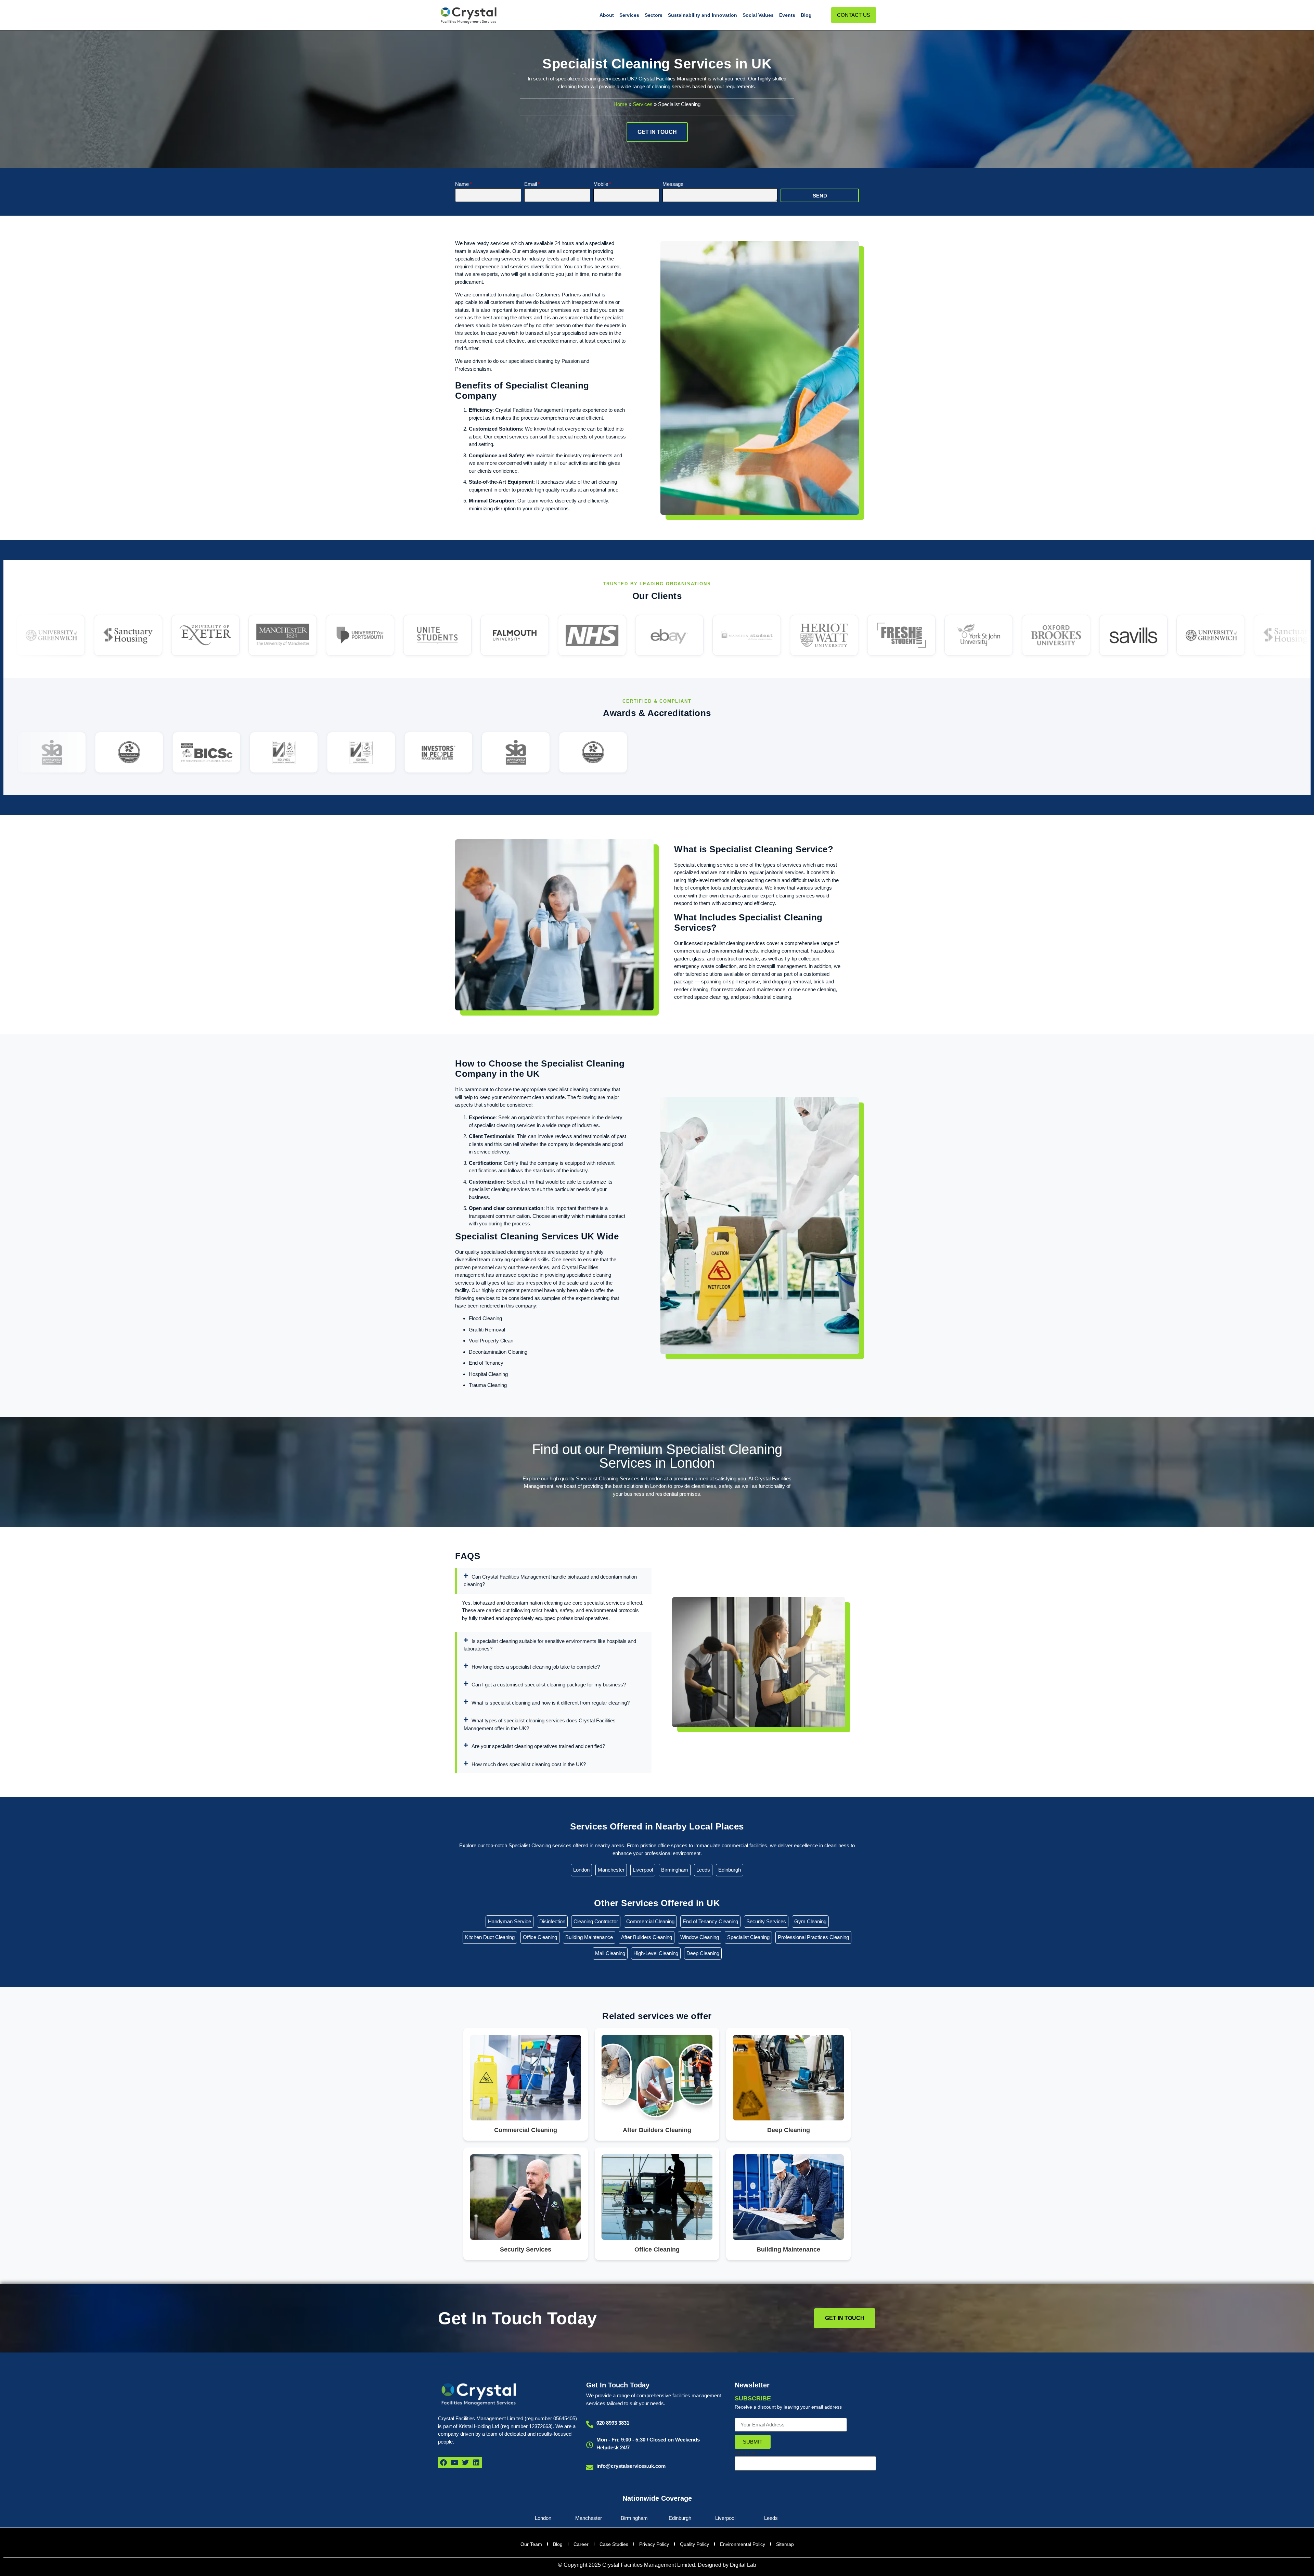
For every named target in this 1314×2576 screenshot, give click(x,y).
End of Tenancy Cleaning (710, 1921)
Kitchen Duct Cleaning (490, 1937)
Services (629, 15)
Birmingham (675, 1870)
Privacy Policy (654, 2544)
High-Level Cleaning (656, 1953)
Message (673, 184)
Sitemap (785, 2544)
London (581, 1870)
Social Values (758, 15)
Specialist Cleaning (748, 1937)
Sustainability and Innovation (703, 15)
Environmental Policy (743, 2544)
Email (531, 184)
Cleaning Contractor (596, 1921)
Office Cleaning (540, 1937)
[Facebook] (443, 2463)
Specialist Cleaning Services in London (619, 1478)
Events (787, 15)
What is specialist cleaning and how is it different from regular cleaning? (551, 1703)
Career (581, 2544)
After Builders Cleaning (647, 1937)
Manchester (611, 1870)
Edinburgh (730, 1870)
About (607, 15)
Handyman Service (510, 1921)
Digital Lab (743, 2565)
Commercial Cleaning (650, 1921)
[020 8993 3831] (590, 2424)
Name (462, 184)
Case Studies (614, 2544)
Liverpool (643, 1870)
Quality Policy (694, 2544)
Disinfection (552, 1921)
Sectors (654, 15)
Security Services (766, 1921)
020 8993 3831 (613, 2423)
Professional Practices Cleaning (813, 1937)
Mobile (601, 184)
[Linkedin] (476, 2463)
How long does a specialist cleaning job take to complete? (536, 1667)
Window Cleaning (700, 1937)
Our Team (531, 2544)
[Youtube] (454, 2463)
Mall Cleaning (610, 1953)
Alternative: (747, 2453)
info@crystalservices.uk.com (631, 2466)
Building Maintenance (589, 1937)
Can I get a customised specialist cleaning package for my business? (549, 1685)
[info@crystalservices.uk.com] (590, 2468)
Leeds (703, 1870)
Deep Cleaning (703, 1953)
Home (620, 104)
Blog (806, 15)
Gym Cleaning (810, 1921)
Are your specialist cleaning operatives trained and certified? (538, 1746)
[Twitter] (465, 2463)
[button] (553, 1581)
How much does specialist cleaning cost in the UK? (529, 1764)
